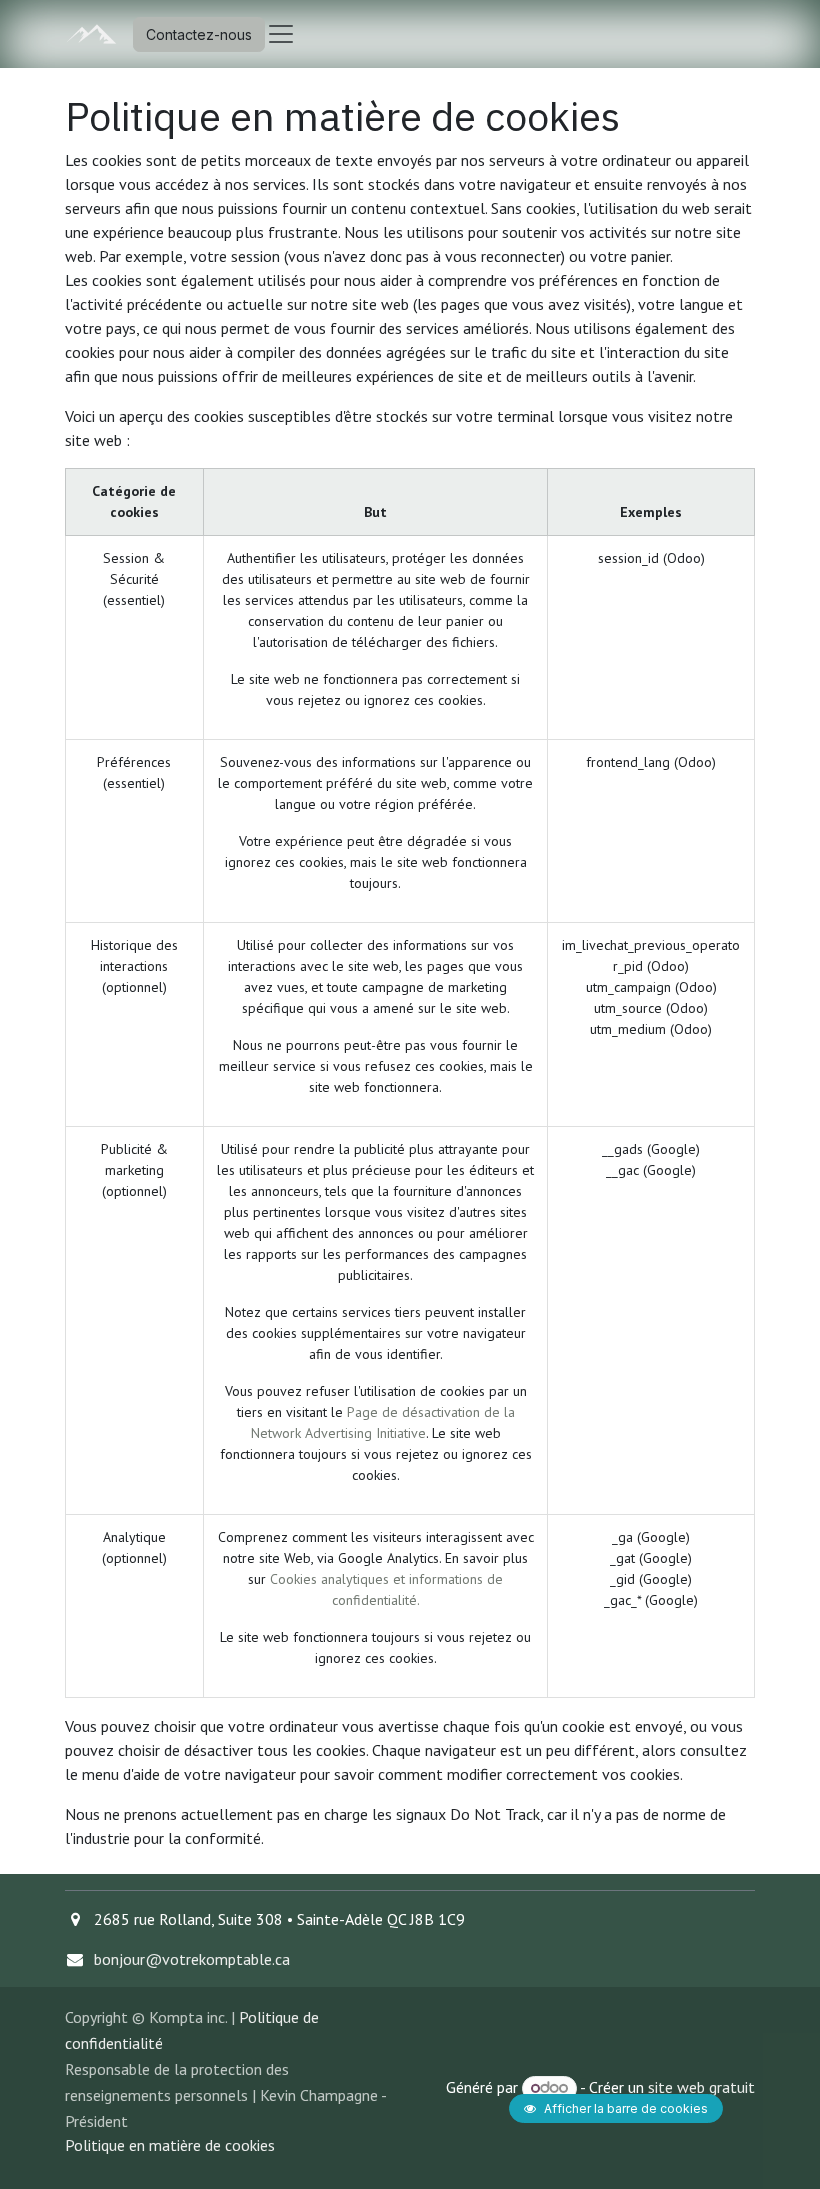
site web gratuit (701, 2087)
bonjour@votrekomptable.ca (192, 1959)
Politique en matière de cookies (170, 2145)
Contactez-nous (199, 34)
